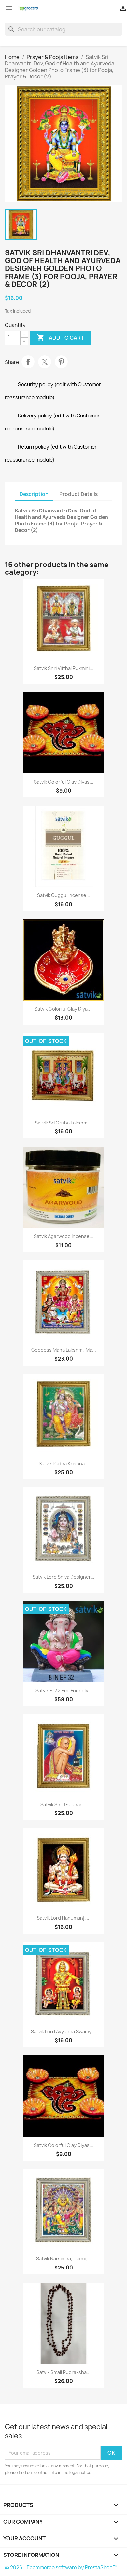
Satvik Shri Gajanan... (63, 1804)
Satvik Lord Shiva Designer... (63, 1577)
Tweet (45, 362)
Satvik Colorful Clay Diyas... (64, 782)
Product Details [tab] (78, 494)
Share (28, 362)
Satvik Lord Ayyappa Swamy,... (64, 2031)
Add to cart (60, 337)
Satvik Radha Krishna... (64, 1463)
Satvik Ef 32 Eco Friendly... (64, 1690)
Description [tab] (34, 494)
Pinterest (61, 362)
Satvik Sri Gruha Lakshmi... (63, 1123)
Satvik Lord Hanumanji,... (64, 1918)
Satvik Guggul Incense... (64, 895)
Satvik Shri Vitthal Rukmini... (64, 668)
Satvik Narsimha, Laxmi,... (63, 2259)
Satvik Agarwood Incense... (64, 1236)
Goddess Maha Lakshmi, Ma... (64, 1350)
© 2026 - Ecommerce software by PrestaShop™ (61, 2567)
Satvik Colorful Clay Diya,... (64, 1009)
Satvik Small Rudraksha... (63, 2372)
